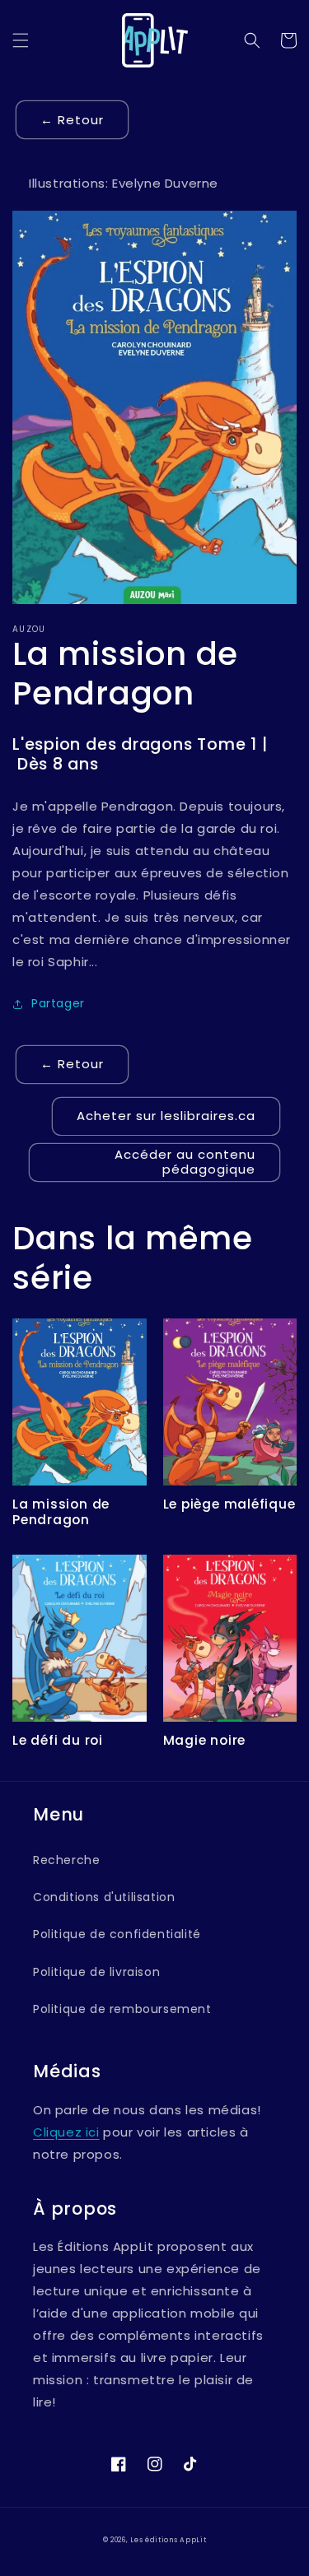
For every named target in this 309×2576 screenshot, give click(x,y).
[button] (21, 40)
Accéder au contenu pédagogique (185, 1162)
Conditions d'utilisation (104, 1897)
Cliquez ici (66, 2132)
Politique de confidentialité (117, 1934)
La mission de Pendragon (61, 1512)
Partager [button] (58, 1003)
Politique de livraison (96, 1972)
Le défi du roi (58, 1740)
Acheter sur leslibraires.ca (166, 1116)
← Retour (72, 120)
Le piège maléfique (229, 1504)
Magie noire (205, 1740)
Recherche (66, 1860)
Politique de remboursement (122, 2009)
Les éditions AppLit (168, 2540)
